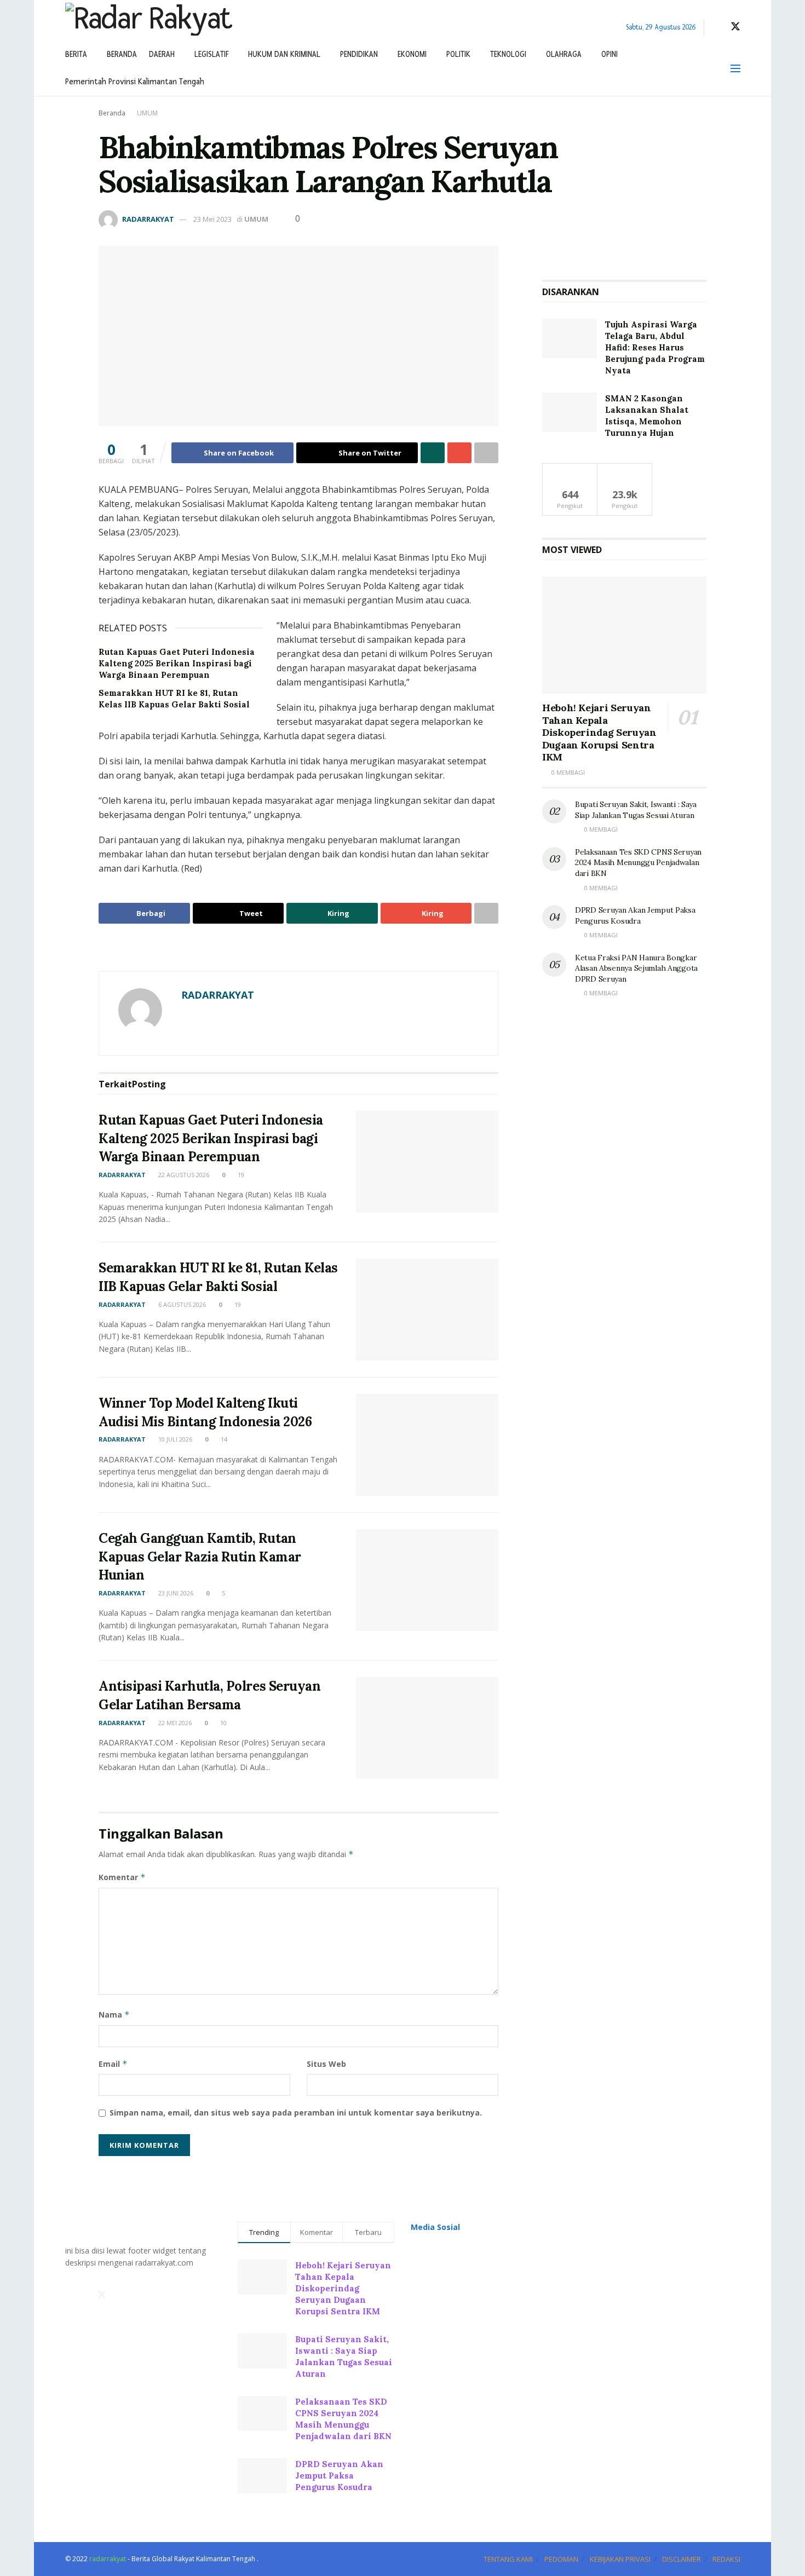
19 (240, 1175)
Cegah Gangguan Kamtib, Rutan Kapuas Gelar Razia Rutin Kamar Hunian (200, 1557)
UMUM (147, 113)
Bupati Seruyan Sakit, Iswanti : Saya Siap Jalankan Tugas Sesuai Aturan (636, 810)
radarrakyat (108, 2559)
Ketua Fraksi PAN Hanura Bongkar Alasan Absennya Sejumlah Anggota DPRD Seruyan (636, 968)
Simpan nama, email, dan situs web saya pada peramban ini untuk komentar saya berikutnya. (296, 2113)
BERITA (76, 54)
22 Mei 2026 (174, 1723)
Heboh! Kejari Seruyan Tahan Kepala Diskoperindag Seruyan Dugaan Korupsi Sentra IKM (599, 732)
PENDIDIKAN (359, 54)
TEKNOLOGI (508, 54)
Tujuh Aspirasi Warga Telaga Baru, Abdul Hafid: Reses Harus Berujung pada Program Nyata (655, 347)
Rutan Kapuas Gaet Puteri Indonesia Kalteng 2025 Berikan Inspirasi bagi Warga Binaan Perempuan (177, 663)
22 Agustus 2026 (183, 1175)
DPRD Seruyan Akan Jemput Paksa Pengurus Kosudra (635, 915)
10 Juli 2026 (174, 1439)
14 (223, 1439)
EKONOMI (412, 54)
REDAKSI (726, 2559)
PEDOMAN (561, 2559)
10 (223, 1723)
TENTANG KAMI (508, 2559)
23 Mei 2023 (212, 219)
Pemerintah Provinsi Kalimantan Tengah (135, 82)
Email (113, 2064)
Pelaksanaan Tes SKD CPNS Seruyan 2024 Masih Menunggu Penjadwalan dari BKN (638, 863)
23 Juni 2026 (175, 1593)
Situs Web (326, 2064)
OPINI (610, 54)
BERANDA (122, 54)
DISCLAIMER (682, 2559)
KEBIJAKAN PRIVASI (620, 2559)
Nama (114, 2015)
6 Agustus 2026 (181, 1304)
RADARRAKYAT (148, 219)
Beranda (112, 113)
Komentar (122, 1877)
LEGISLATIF (211, 54)
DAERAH (162, 54)
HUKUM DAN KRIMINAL (284, 54)
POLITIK (458, 54)
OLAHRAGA (564, 54)
